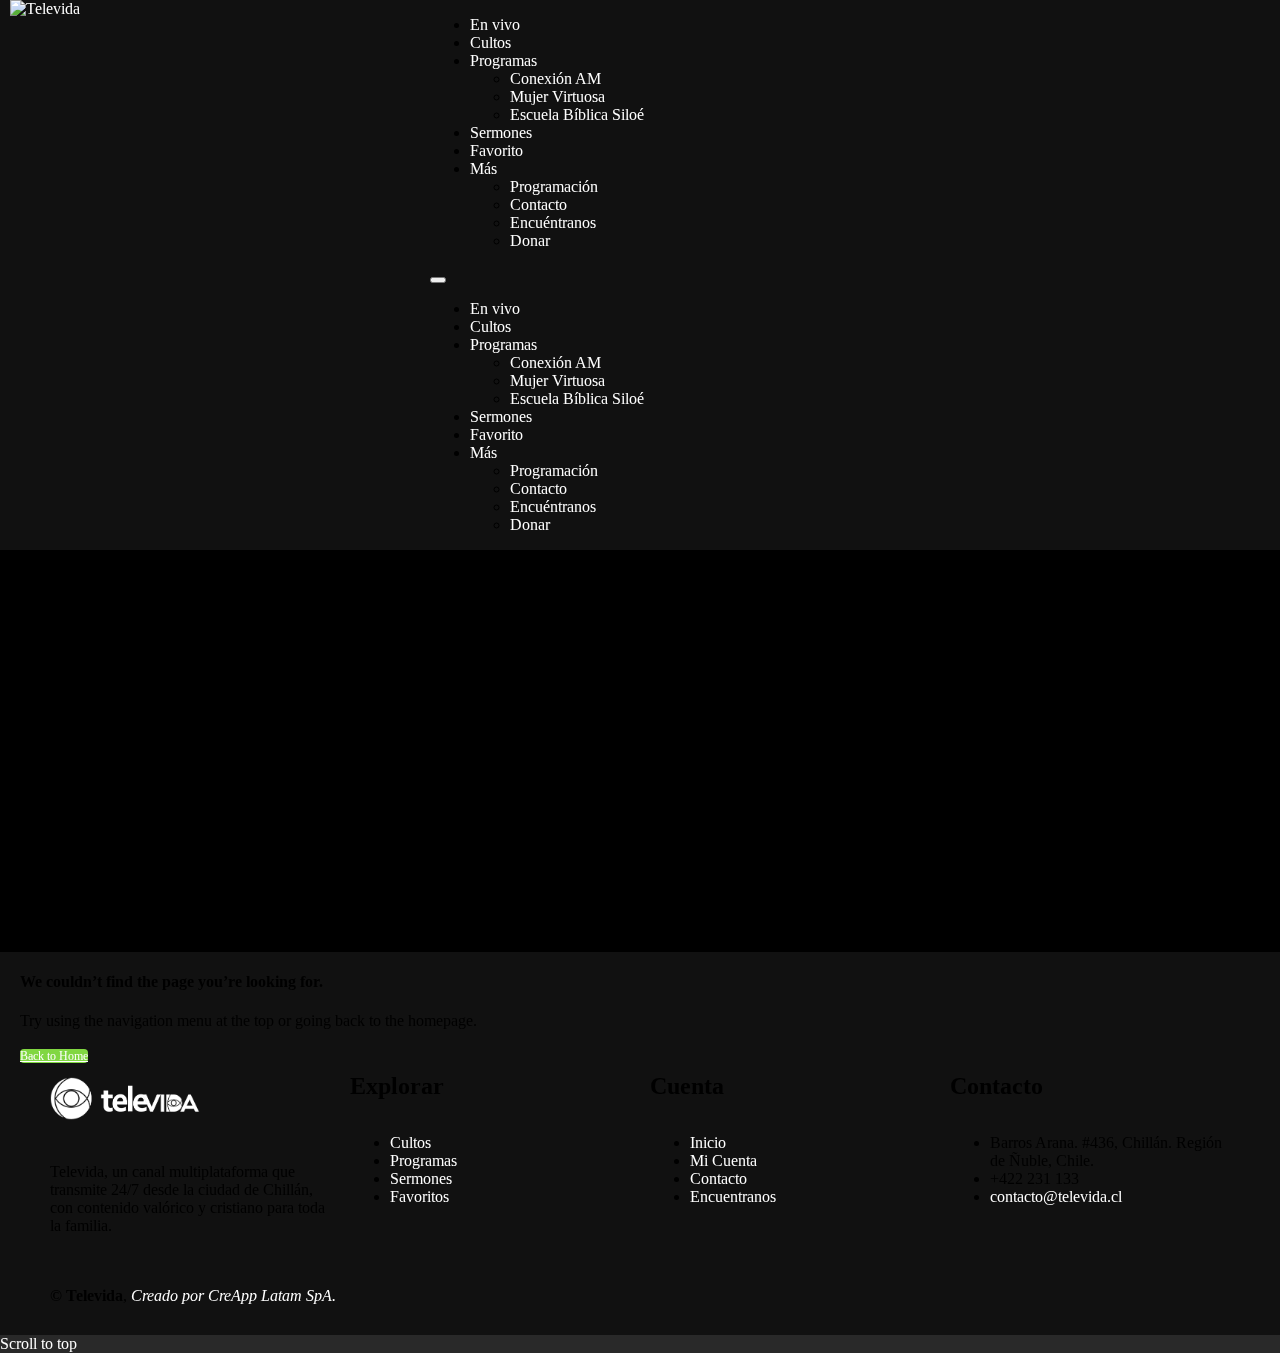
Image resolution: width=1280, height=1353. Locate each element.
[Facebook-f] (675, 1296)
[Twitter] (729, 1296)
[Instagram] (837, 1296)
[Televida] (45, 8)
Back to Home (54, 1056)
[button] (438, 280)
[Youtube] (783, 1296)
